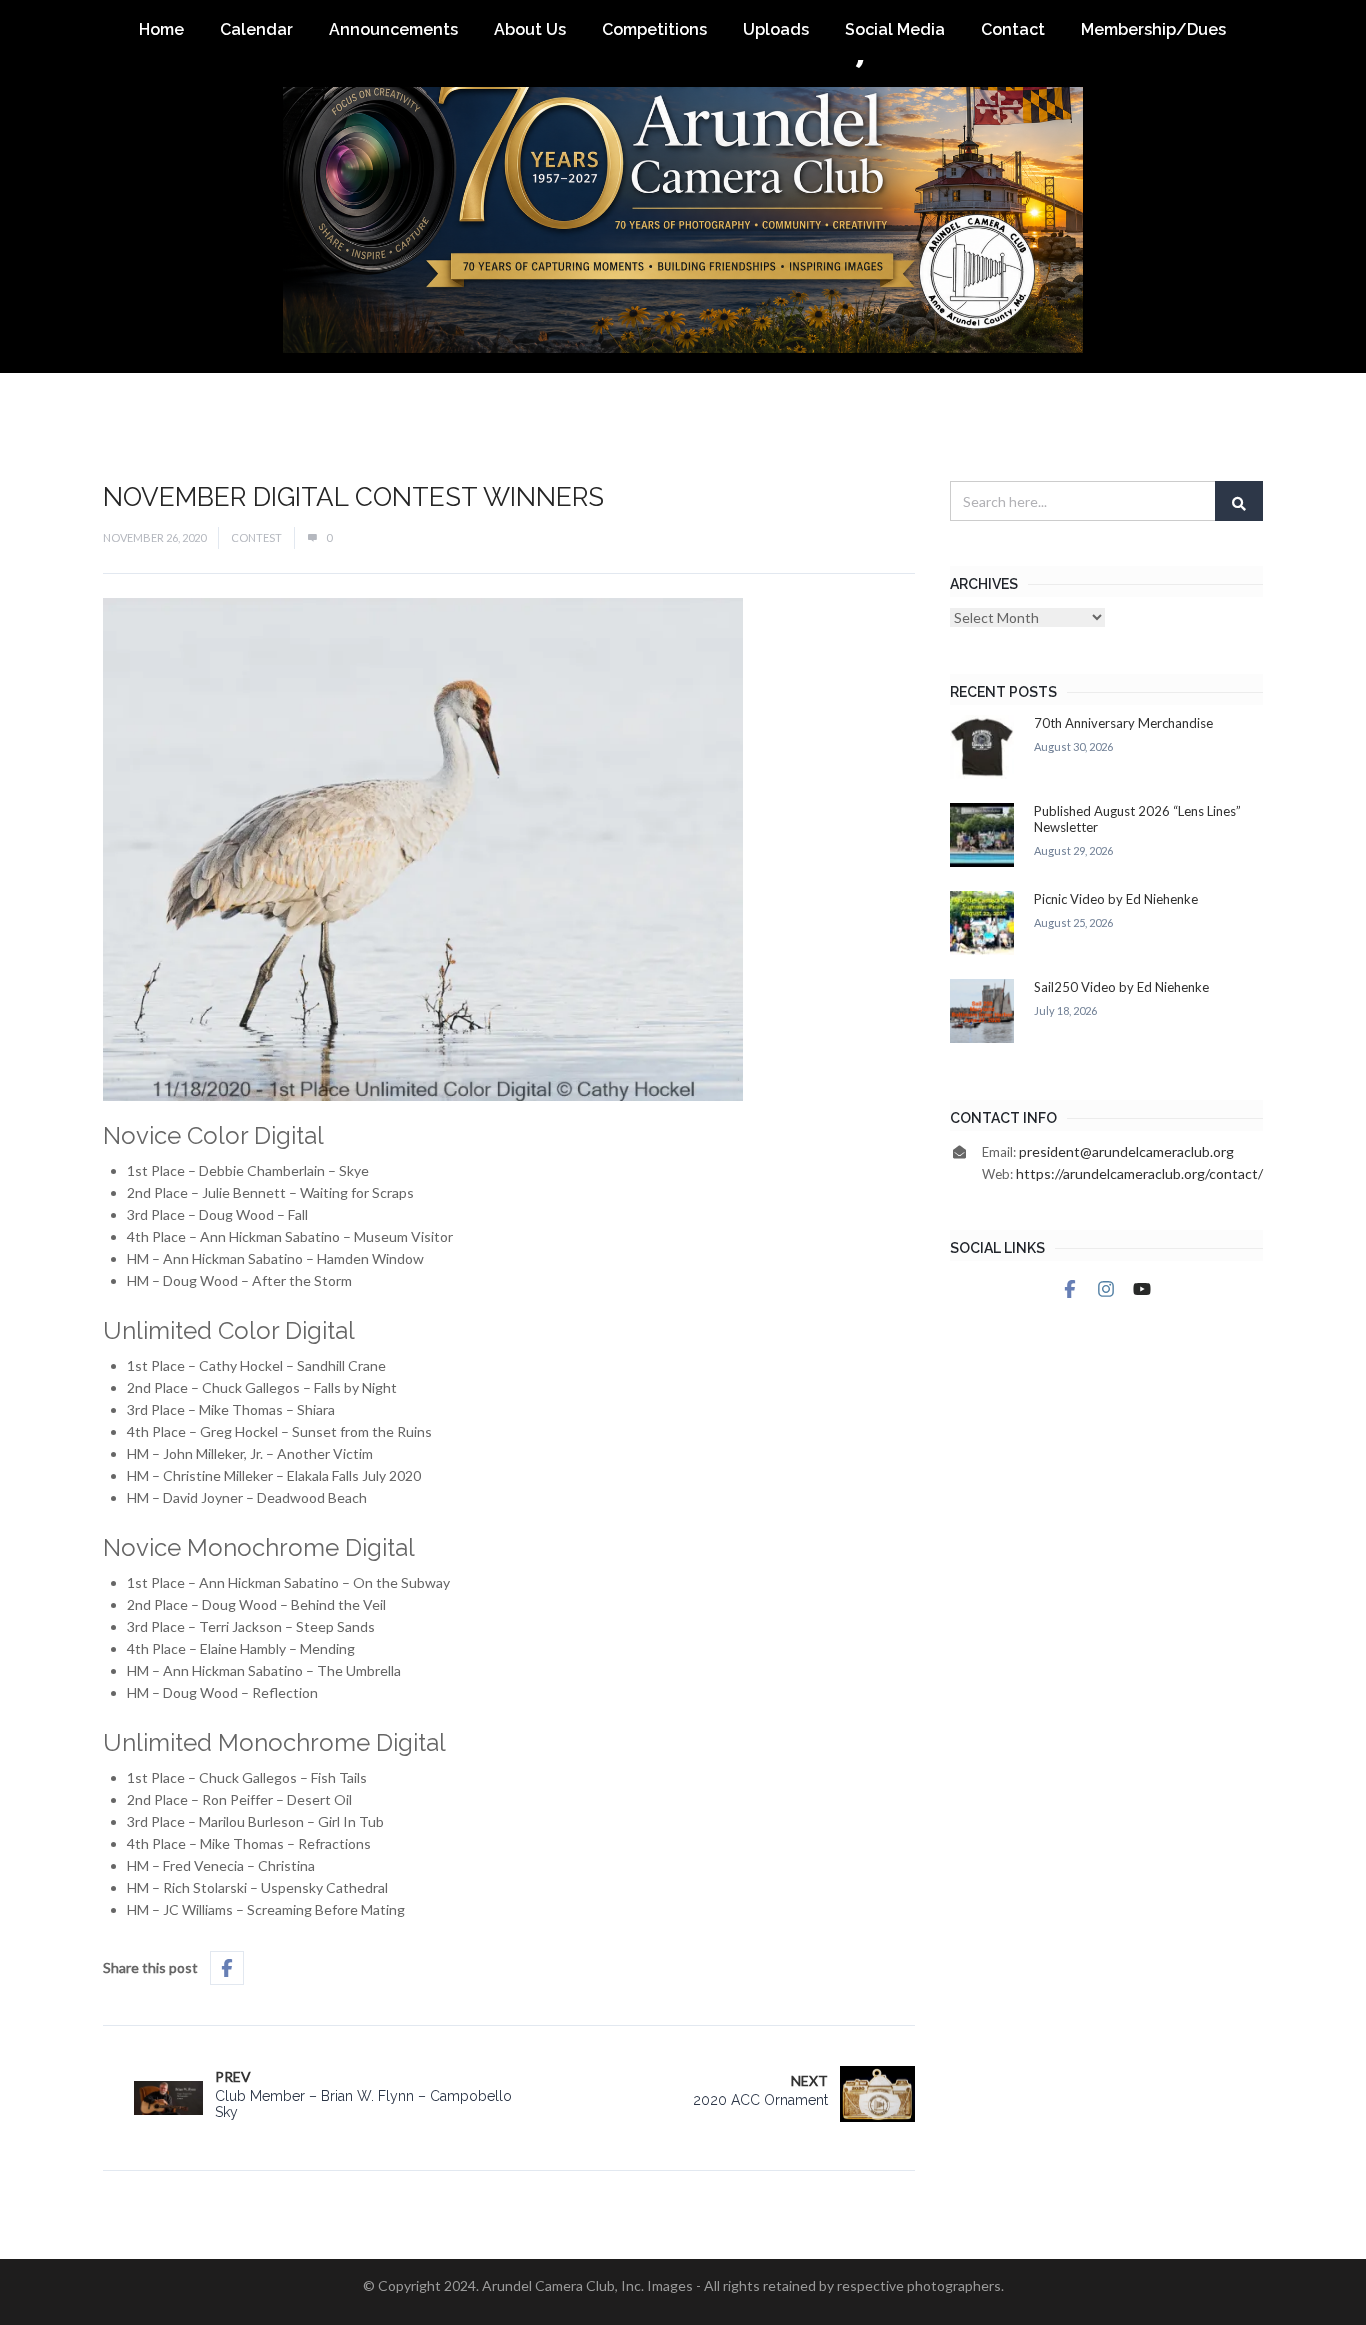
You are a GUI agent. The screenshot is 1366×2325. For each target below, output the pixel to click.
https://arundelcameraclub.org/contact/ (1139, 1173)
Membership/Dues (1153, 29)
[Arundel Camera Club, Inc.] (683, 186)
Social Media (895, 29)
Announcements (393, 29)
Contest (256, 537)
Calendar (256, 29)
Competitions (654, 29)
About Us (530, 29)
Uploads (776, 29)
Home (161, 29)
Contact (1013, 29)
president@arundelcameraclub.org (1126, 1151)
